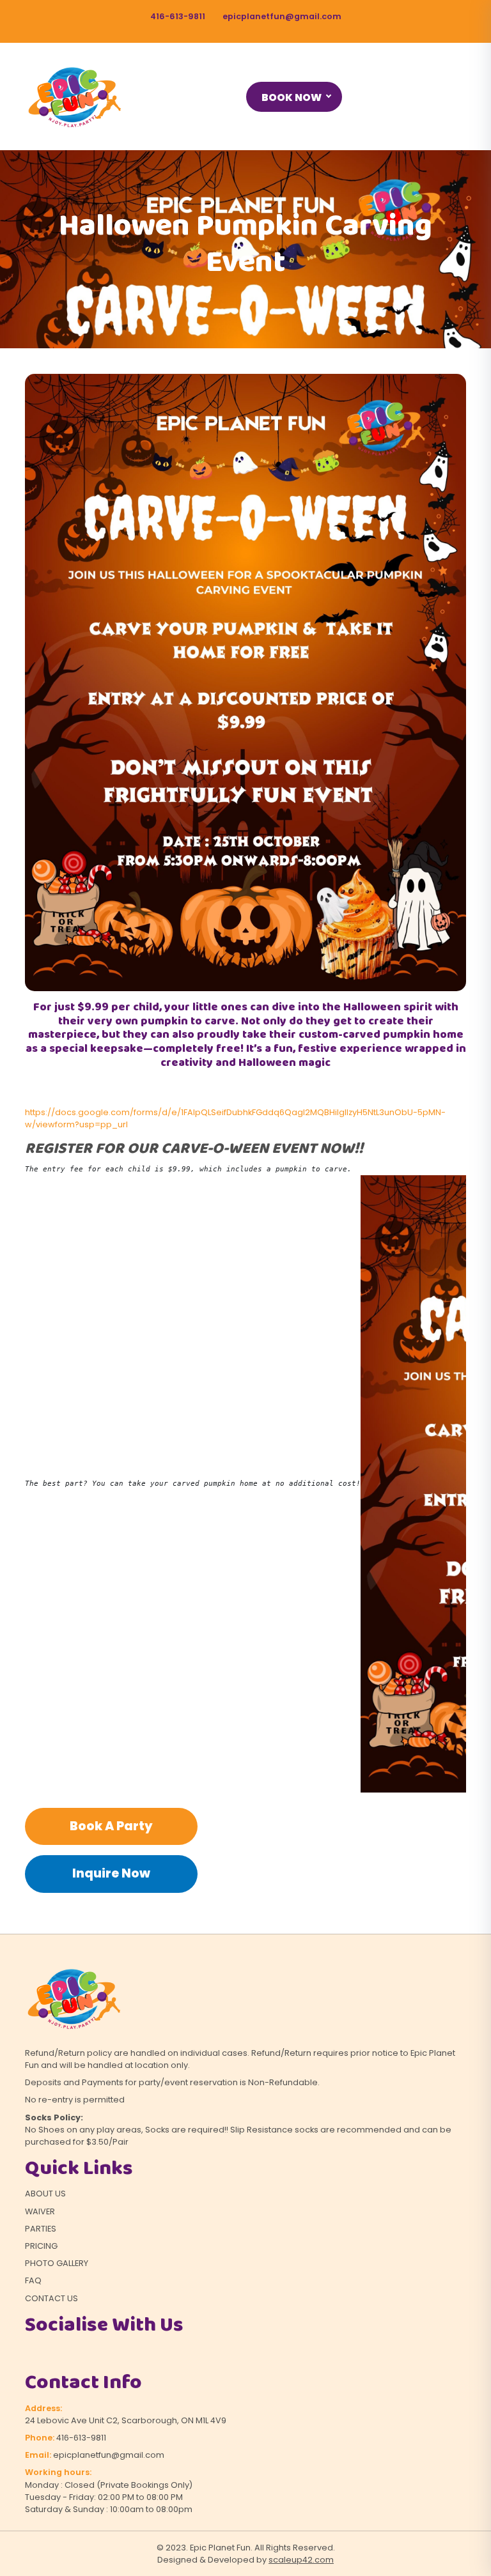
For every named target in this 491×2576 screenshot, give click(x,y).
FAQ (33, 2280)
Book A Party (111, 1826)
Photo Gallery (57, 2263)
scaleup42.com (301, 2560)
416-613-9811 (178, 16)
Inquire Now (111, 1873)
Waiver (40, 2211)
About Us (45, 2194)
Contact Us (51, 2298)
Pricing (41, 2246)
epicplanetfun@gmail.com (282, 16)
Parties (41, 2229)
